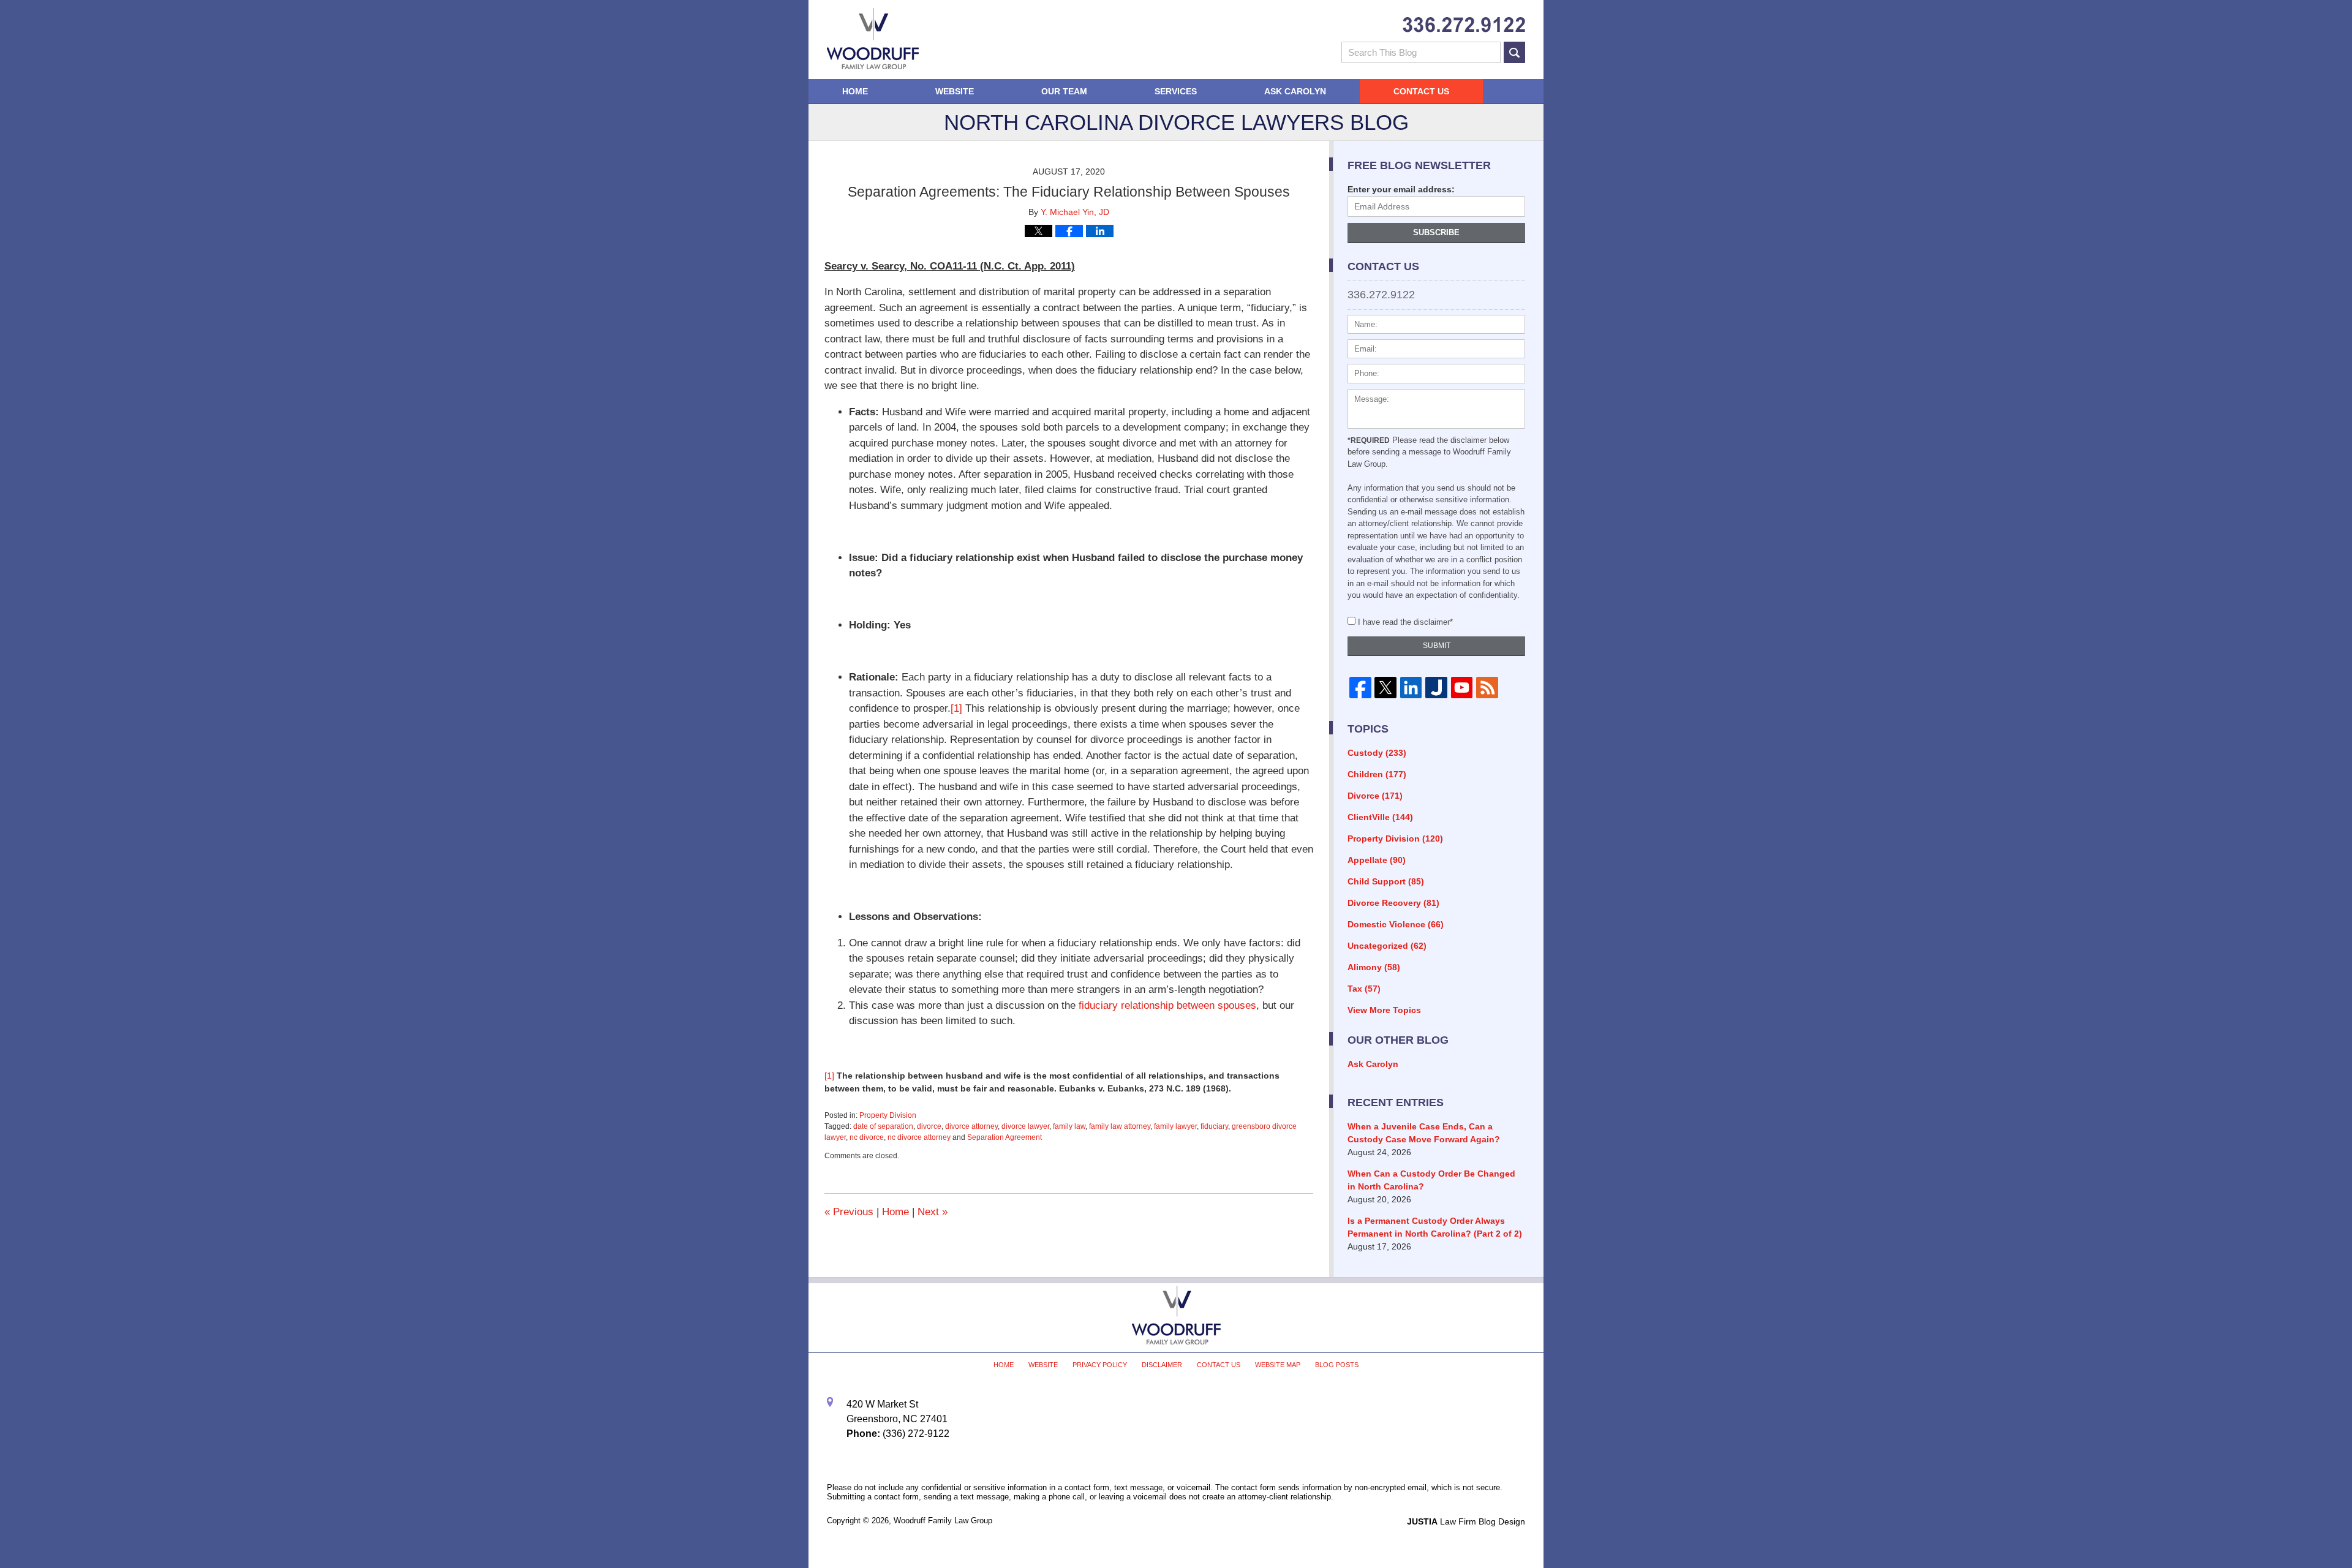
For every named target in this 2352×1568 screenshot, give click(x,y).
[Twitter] (1385, 688)
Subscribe (1436, 232)
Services (1176, 91)
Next (933, 1212)
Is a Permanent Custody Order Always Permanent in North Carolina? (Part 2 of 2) (1435, 1227)
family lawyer (1175, 1126)
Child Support (1386, 881)
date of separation (883, 1126)
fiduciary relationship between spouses (1167, 1005)
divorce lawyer (1025, 1126)
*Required (1369, 440)
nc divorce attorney (919, 1137)
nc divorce (867, 1137)
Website (955, 91)
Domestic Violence (1396, 924)
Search (1514, 52)
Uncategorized (1387, 946)
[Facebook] (1360, 688)
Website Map (1278, 1365)
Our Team (1064, 91)
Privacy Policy (1100, 1365)
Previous (849, 1212)
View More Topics (1384, 1010)
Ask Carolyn (1295, 91)
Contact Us (1421, 91)
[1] (956, 708)
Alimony (1374, 967)
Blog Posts (1337, 1365)
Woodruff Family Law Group (943, 1521)
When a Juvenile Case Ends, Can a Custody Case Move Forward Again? (1424, 1133)
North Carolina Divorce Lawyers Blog (873, 39)
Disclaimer (1162, 1365)
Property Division (888, 1115)
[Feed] (1487, 688)
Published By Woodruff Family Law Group (1464, 25)
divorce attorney (971, 1126)
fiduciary (1214, 1126)
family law (1069, 1126)
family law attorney (1120, 1126)
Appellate (1377, 860)
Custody (1377, 753)
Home (855, 91)
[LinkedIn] (1411, 688)
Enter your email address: (1401, 189)
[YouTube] (1462, 688)
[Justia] (1436, 688)
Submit (1437, 646)
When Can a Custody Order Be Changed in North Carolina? (1431, 1180)
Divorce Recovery (1393, 903)
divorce (929, 1126)
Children (1377, 774)
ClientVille (1380, 817)
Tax (1364, 989)
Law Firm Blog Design (1466, 1521)
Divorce (1375, 796)
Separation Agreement (1005, 1137)
